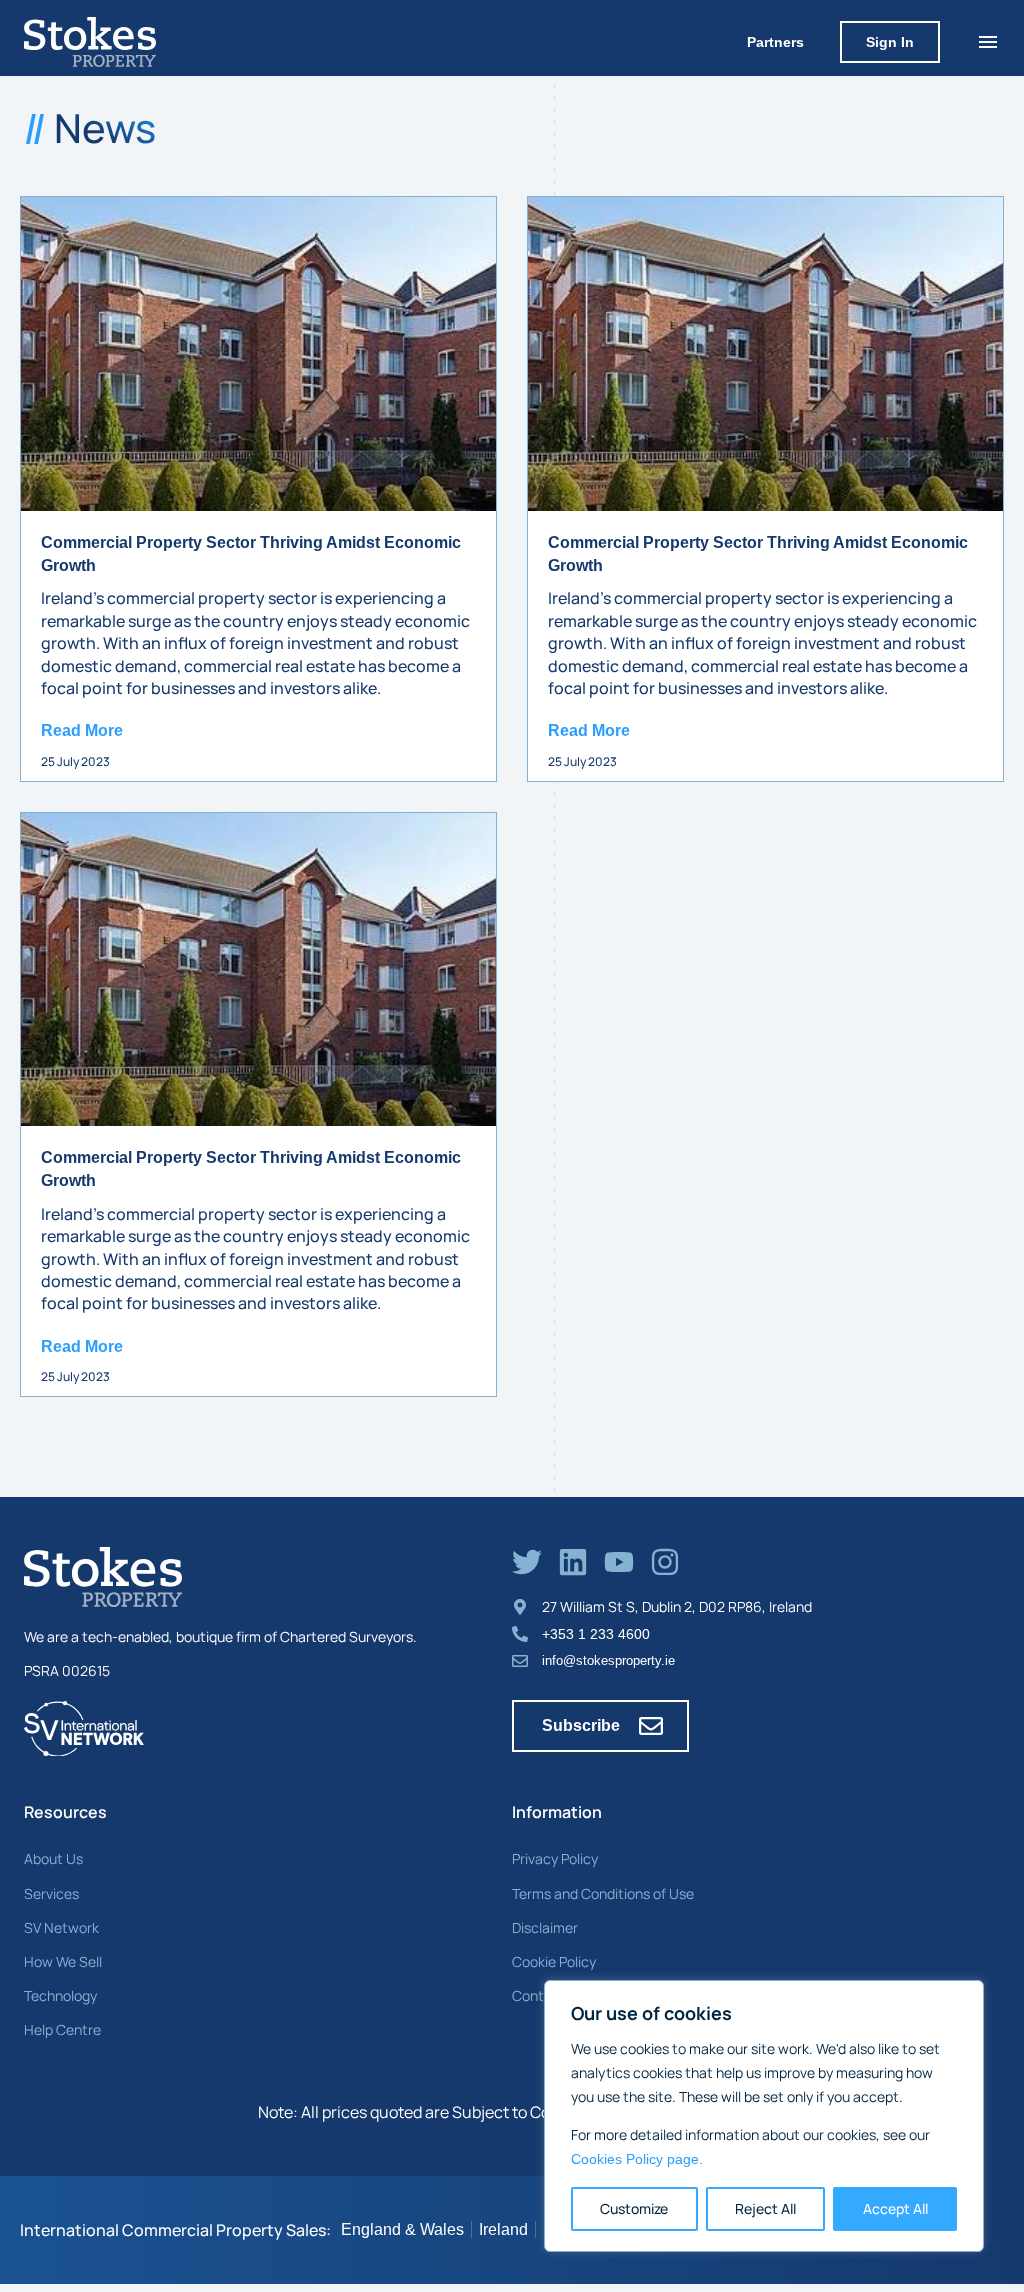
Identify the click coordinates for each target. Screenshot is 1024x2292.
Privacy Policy (555, 1858)
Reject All (765, 2208)
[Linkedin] (573, 1562)
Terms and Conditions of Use (603, 1893)
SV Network (61, 1927)
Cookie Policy (554, 1961)
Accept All (895, 2208)
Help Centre (62, 2029)
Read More (82, 730)
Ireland (503, 2229)
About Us (53, 1858)
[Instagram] (665, 1562)
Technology (60, 1995)
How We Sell (63, 1961)
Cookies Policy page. (637, 2159)
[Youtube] (619, 1562)
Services (51, 1893)
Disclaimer (545, 1927)
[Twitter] (527, 1562)
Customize (634, 2208)
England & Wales (402, 2229)
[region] (764, 2116)
